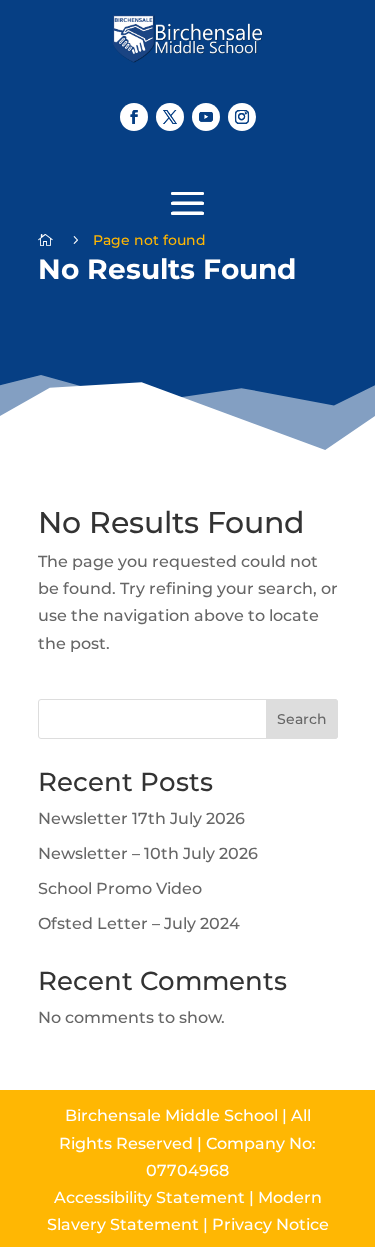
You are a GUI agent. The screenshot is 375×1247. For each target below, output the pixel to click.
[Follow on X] (170, 117)
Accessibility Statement (156, 1197)
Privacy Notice (270, 1224)
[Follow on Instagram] (242, 117)
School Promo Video (120, 888)
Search (302, 719)
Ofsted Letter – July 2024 (139, 923)
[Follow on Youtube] (206, 117)
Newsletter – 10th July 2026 (148, 853)
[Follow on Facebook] (134, 117)
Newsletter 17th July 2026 (141, 818)
